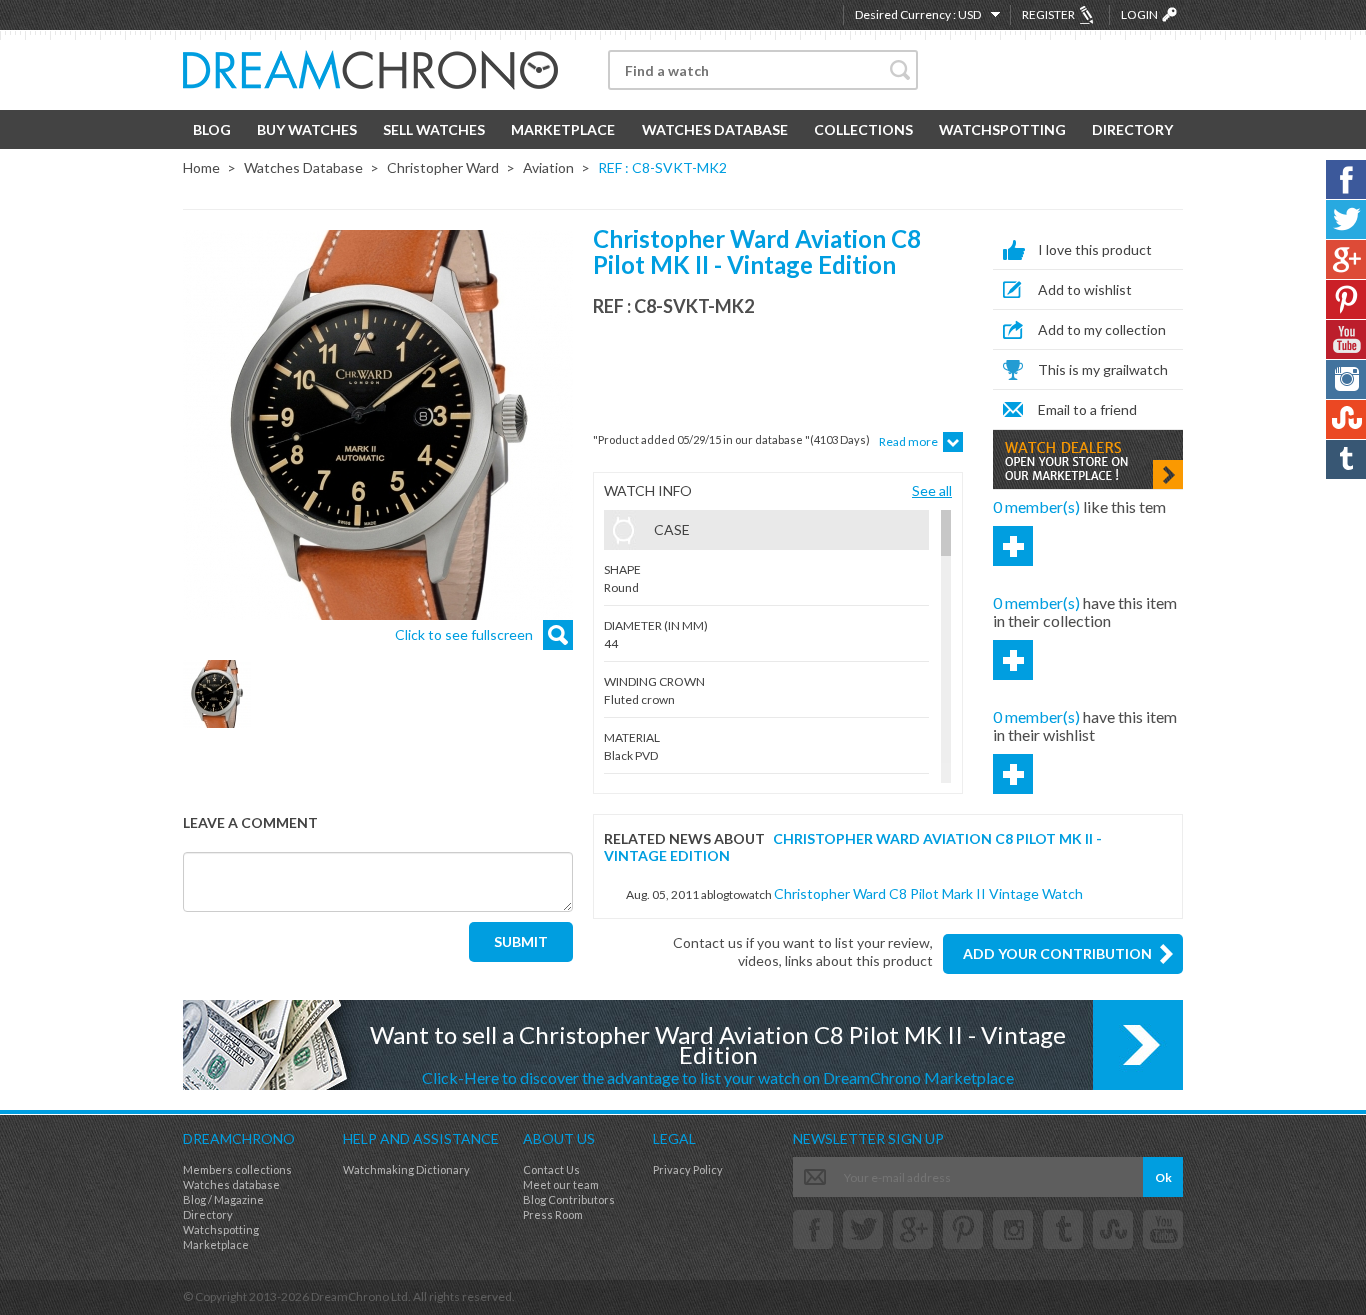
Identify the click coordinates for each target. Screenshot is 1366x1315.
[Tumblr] (1063, 1229)
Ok (1163, 1177)
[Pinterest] (963, 1229)
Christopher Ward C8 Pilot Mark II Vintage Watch (928, 893)
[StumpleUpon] (1113, 1229)
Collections (863, 129)
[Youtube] (1163, 1229)
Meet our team (561, 1184)
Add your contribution (1057, 953)
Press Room (553, 1214)
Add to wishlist (1085, 289)
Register (1048, 14)
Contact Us (551, 1169)
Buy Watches (307, 129)
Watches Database (715, 129)
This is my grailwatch (1103, 369)
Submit (521, 941)
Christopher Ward (443, 167)
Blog (212, 129)
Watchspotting (1002, 129)
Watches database (231, 1184)
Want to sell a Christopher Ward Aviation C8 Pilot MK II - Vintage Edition (718, 1053)
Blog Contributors (569, 1199)
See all (932, 490)
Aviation (548, 167)
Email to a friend (1087, 409)
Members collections (237, 1169)
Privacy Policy (688, 1169)
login (1139, 14)
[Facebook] (813, 1229)
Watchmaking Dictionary (406, 1169)
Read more (908, 441)
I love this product (1095, 249)
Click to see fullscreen (464, 634)
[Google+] (913, 1229)
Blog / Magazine (223, 1199)
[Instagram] (1013, 1229)
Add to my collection (1102, 329)
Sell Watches (434, 129)
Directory (1132, 129)
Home (201, 167)
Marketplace (563, 129)
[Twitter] (863, 1229)
